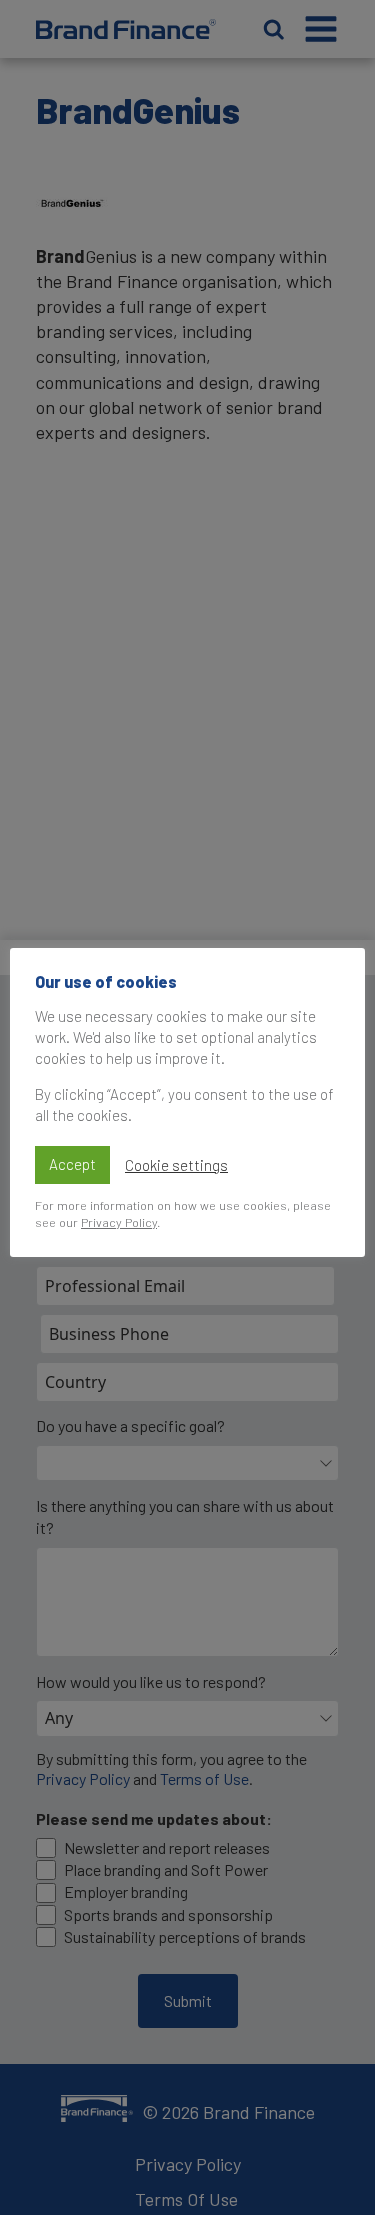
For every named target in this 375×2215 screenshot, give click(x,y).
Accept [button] (72, 1164)
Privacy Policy (119, 1222)
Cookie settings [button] (176, 1165)
